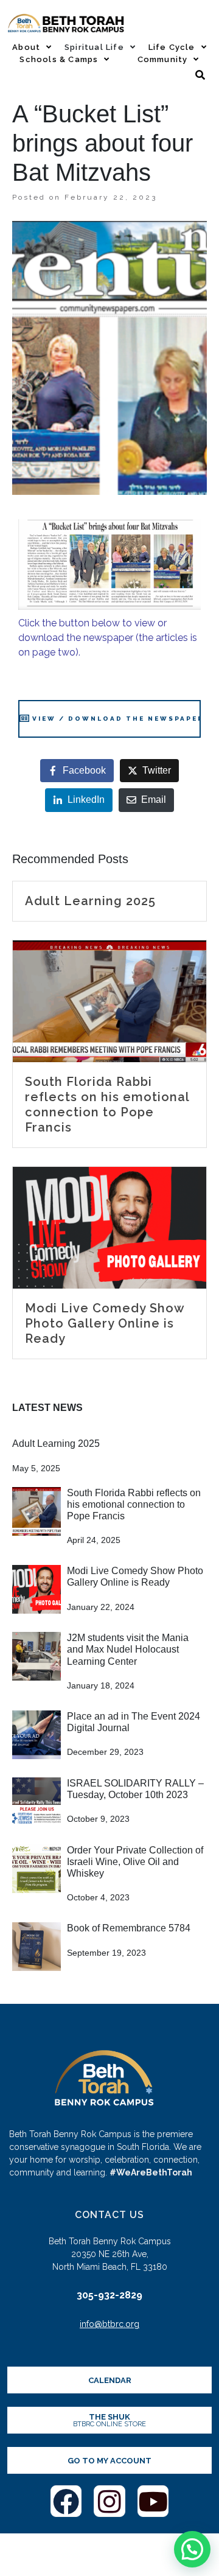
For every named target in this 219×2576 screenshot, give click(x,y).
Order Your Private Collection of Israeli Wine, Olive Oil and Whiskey (135, 1862)
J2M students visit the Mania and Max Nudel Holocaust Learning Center (128, 1649)
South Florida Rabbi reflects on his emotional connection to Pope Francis (134, 1504)
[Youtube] (153, 2501)
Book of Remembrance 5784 (129, 1928)
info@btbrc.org (109, 2324)
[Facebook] (66, 2501)
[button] (192, 2549)
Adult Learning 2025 (56, 1444)
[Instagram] (109, 2501)
